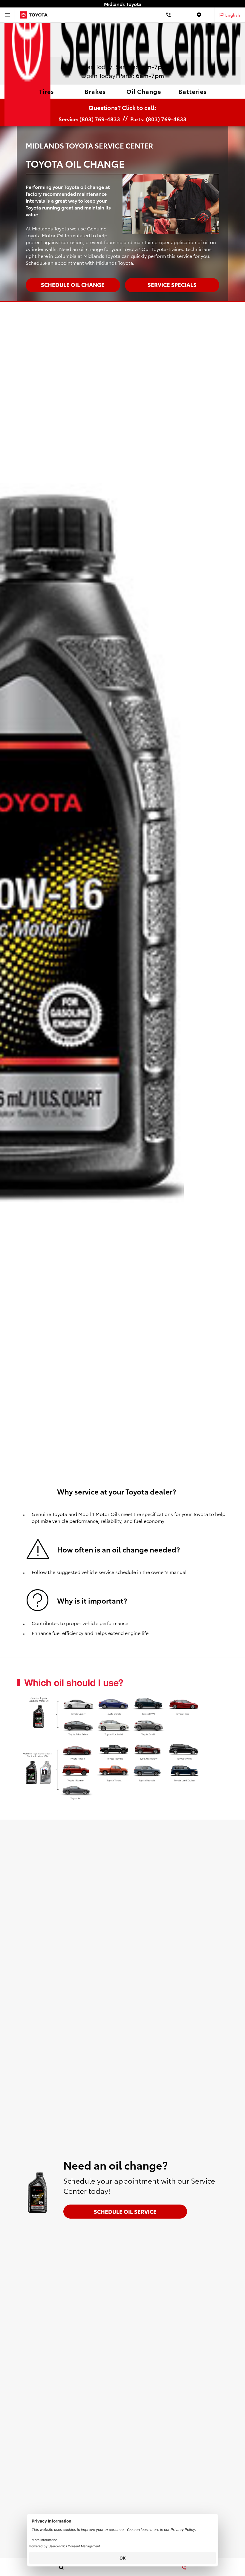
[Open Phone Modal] (169, 15)
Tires (47, 91)
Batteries (193, 91)
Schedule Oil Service (125, 2211)
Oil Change (144, 91)
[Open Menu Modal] (7, 15)
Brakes (95, 91)
